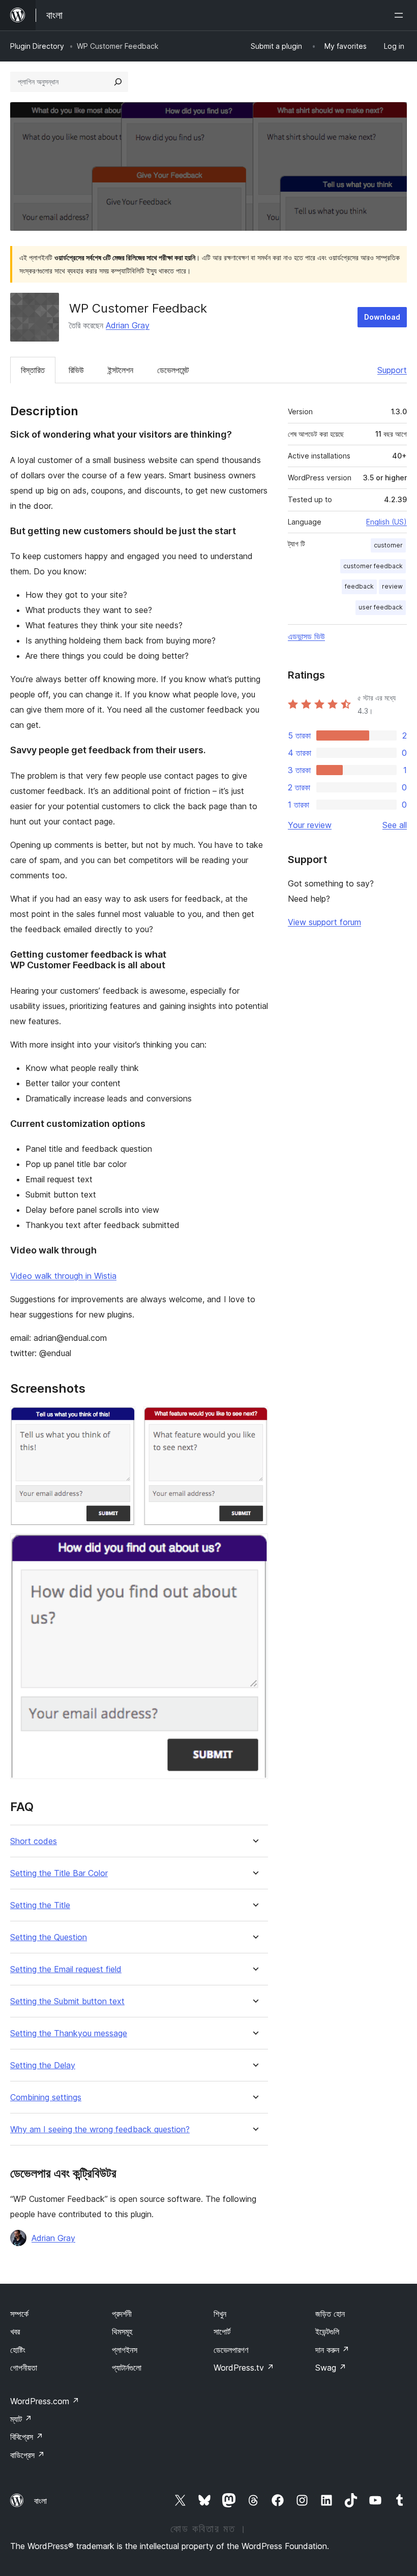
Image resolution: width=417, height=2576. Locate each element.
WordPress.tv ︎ (244, 2368)
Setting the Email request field (66, 1969)
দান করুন (332, 2350)
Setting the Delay (43, 2065)
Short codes (34, 1841)
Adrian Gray (128, 325)
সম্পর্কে (19, 2314)
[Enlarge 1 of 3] (122, 1420)
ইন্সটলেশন (121, 370)
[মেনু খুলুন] (401, 15)
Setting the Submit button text (67, 2001)
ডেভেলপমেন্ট (173, 370)
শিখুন (220, 2314)
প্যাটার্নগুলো (127, 2368)
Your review (310, 825)
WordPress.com (45, 2401)
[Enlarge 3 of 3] (254, 1547)
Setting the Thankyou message (69, 2033)
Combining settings (46, 2097)
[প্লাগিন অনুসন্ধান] (118, 82)
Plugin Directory (37, 46)
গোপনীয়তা (24, 2368)
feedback (359, 586)
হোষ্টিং (18, 2350)
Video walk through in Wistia (63, 1276)
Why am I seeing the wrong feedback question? (100, 2129)
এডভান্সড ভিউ (306, 636)
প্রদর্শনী (122, 2314)
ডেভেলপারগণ (231, 2350)
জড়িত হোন (330, 2314)
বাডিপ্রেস (27, 2455)
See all (395, 825)
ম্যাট (21, 2419)
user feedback (381, 607)
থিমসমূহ (122, 2332)
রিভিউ (76, 370)
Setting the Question (49, 1937)
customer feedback (373, 566)
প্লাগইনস (125, 2350)
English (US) (386, 522)
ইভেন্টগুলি (327, 2332)
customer (388, 545)
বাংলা (40, 2501)
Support (392, 370)
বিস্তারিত (33, 370)
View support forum (324, 922)
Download (382, 317)
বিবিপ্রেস (27, 2437)
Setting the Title (40, 1905)
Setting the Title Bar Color (59, 1873)
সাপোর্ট (222, 2332)
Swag (331, 2368)
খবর (15, 2332)
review (392, 586)
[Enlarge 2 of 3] (254, 1420)
